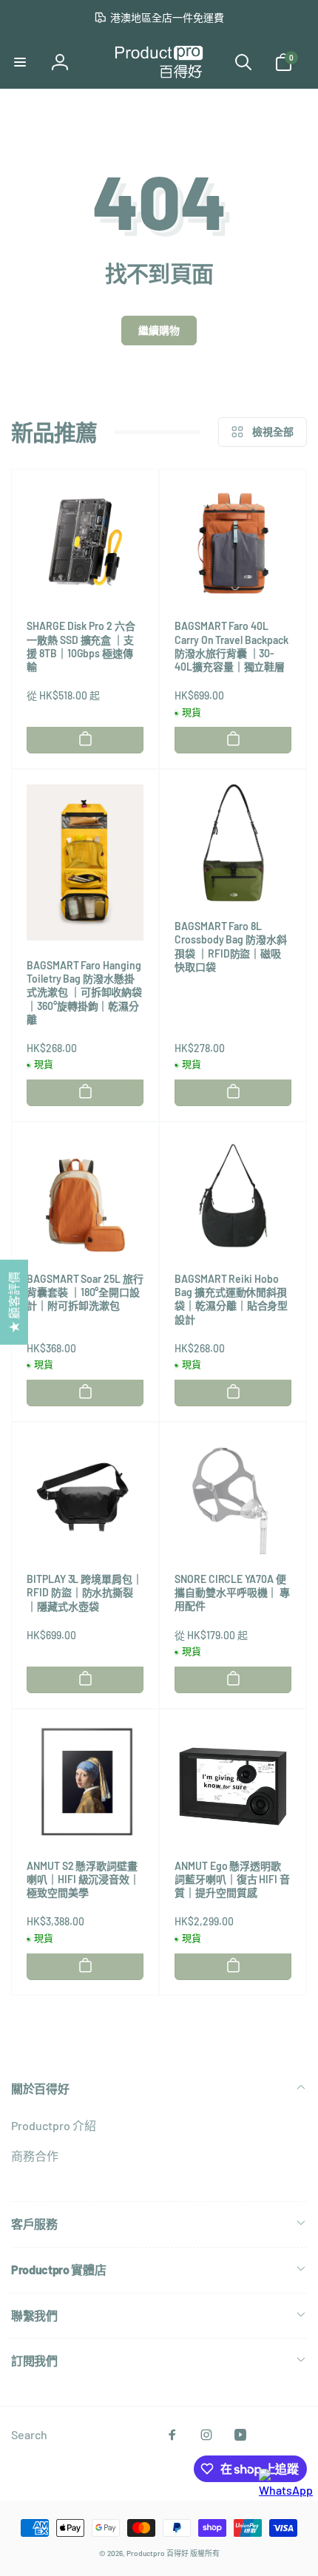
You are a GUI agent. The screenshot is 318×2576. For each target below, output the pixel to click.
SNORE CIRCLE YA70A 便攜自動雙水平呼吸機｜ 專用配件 (232, 1592)
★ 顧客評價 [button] (14, 1302)
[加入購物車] (85, 739)
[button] (20, 62)
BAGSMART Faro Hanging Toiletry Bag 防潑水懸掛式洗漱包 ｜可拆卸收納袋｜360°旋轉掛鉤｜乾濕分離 (84, 992)
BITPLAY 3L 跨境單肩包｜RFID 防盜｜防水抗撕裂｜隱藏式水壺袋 (85, 1592)
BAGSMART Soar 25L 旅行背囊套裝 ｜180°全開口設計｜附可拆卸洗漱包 (85, 1292)
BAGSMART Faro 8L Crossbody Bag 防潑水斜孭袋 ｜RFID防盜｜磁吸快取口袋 (231, 946)
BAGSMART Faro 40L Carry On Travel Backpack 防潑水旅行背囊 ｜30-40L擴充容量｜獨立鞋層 (231, 646)
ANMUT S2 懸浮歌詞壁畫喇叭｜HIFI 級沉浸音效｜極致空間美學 (83, 1879)
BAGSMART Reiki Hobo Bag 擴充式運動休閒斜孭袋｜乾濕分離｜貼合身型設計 (231, 1299)
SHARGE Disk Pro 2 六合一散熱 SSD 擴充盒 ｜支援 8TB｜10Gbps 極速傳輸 (81, 646)
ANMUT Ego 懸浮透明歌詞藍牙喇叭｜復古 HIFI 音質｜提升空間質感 (232, 1879)
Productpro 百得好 (158, 2553)
